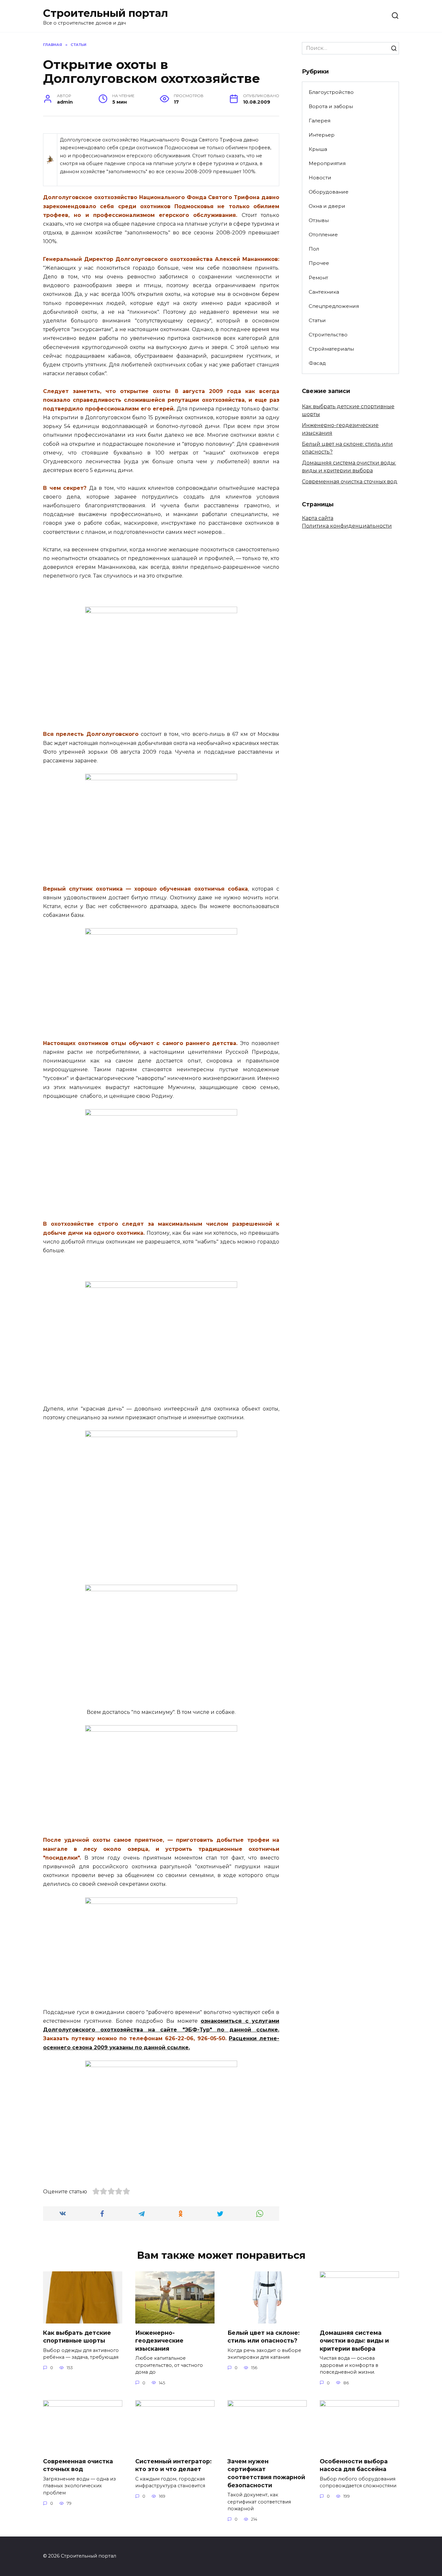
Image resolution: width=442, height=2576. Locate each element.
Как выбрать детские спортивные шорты (77, 2336)
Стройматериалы (331, 349)
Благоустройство (331, 92)
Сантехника (324, 292)
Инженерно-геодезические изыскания (159, 2340)
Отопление (323, 235)
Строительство (328, 335)
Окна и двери (327, 206)
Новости (320, 178)
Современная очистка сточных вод (350, 482)
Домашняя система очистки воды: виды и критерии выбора (354, 2340)
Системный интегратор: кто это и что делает (173, 2465)
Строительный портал (105, 13)
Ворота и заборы (331, 106)
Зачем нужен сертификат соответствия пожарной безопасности (266, 2473)
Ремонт (318, 278)
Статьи (317, 320)
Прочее (319, 263)
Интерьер (322, 135)
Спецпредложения (334, 306)
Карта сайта (318, 518)
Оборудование (329, 192)
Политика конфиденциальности (347, 526)
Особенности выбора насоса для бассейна (354, 2465)
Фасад (317, 363)
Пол (314, 249)
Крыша (318, 149)
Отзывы (319, 220)
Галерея (320, 121)
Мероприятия (327, 163)
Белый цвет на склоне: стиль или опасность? (264, 2336)
